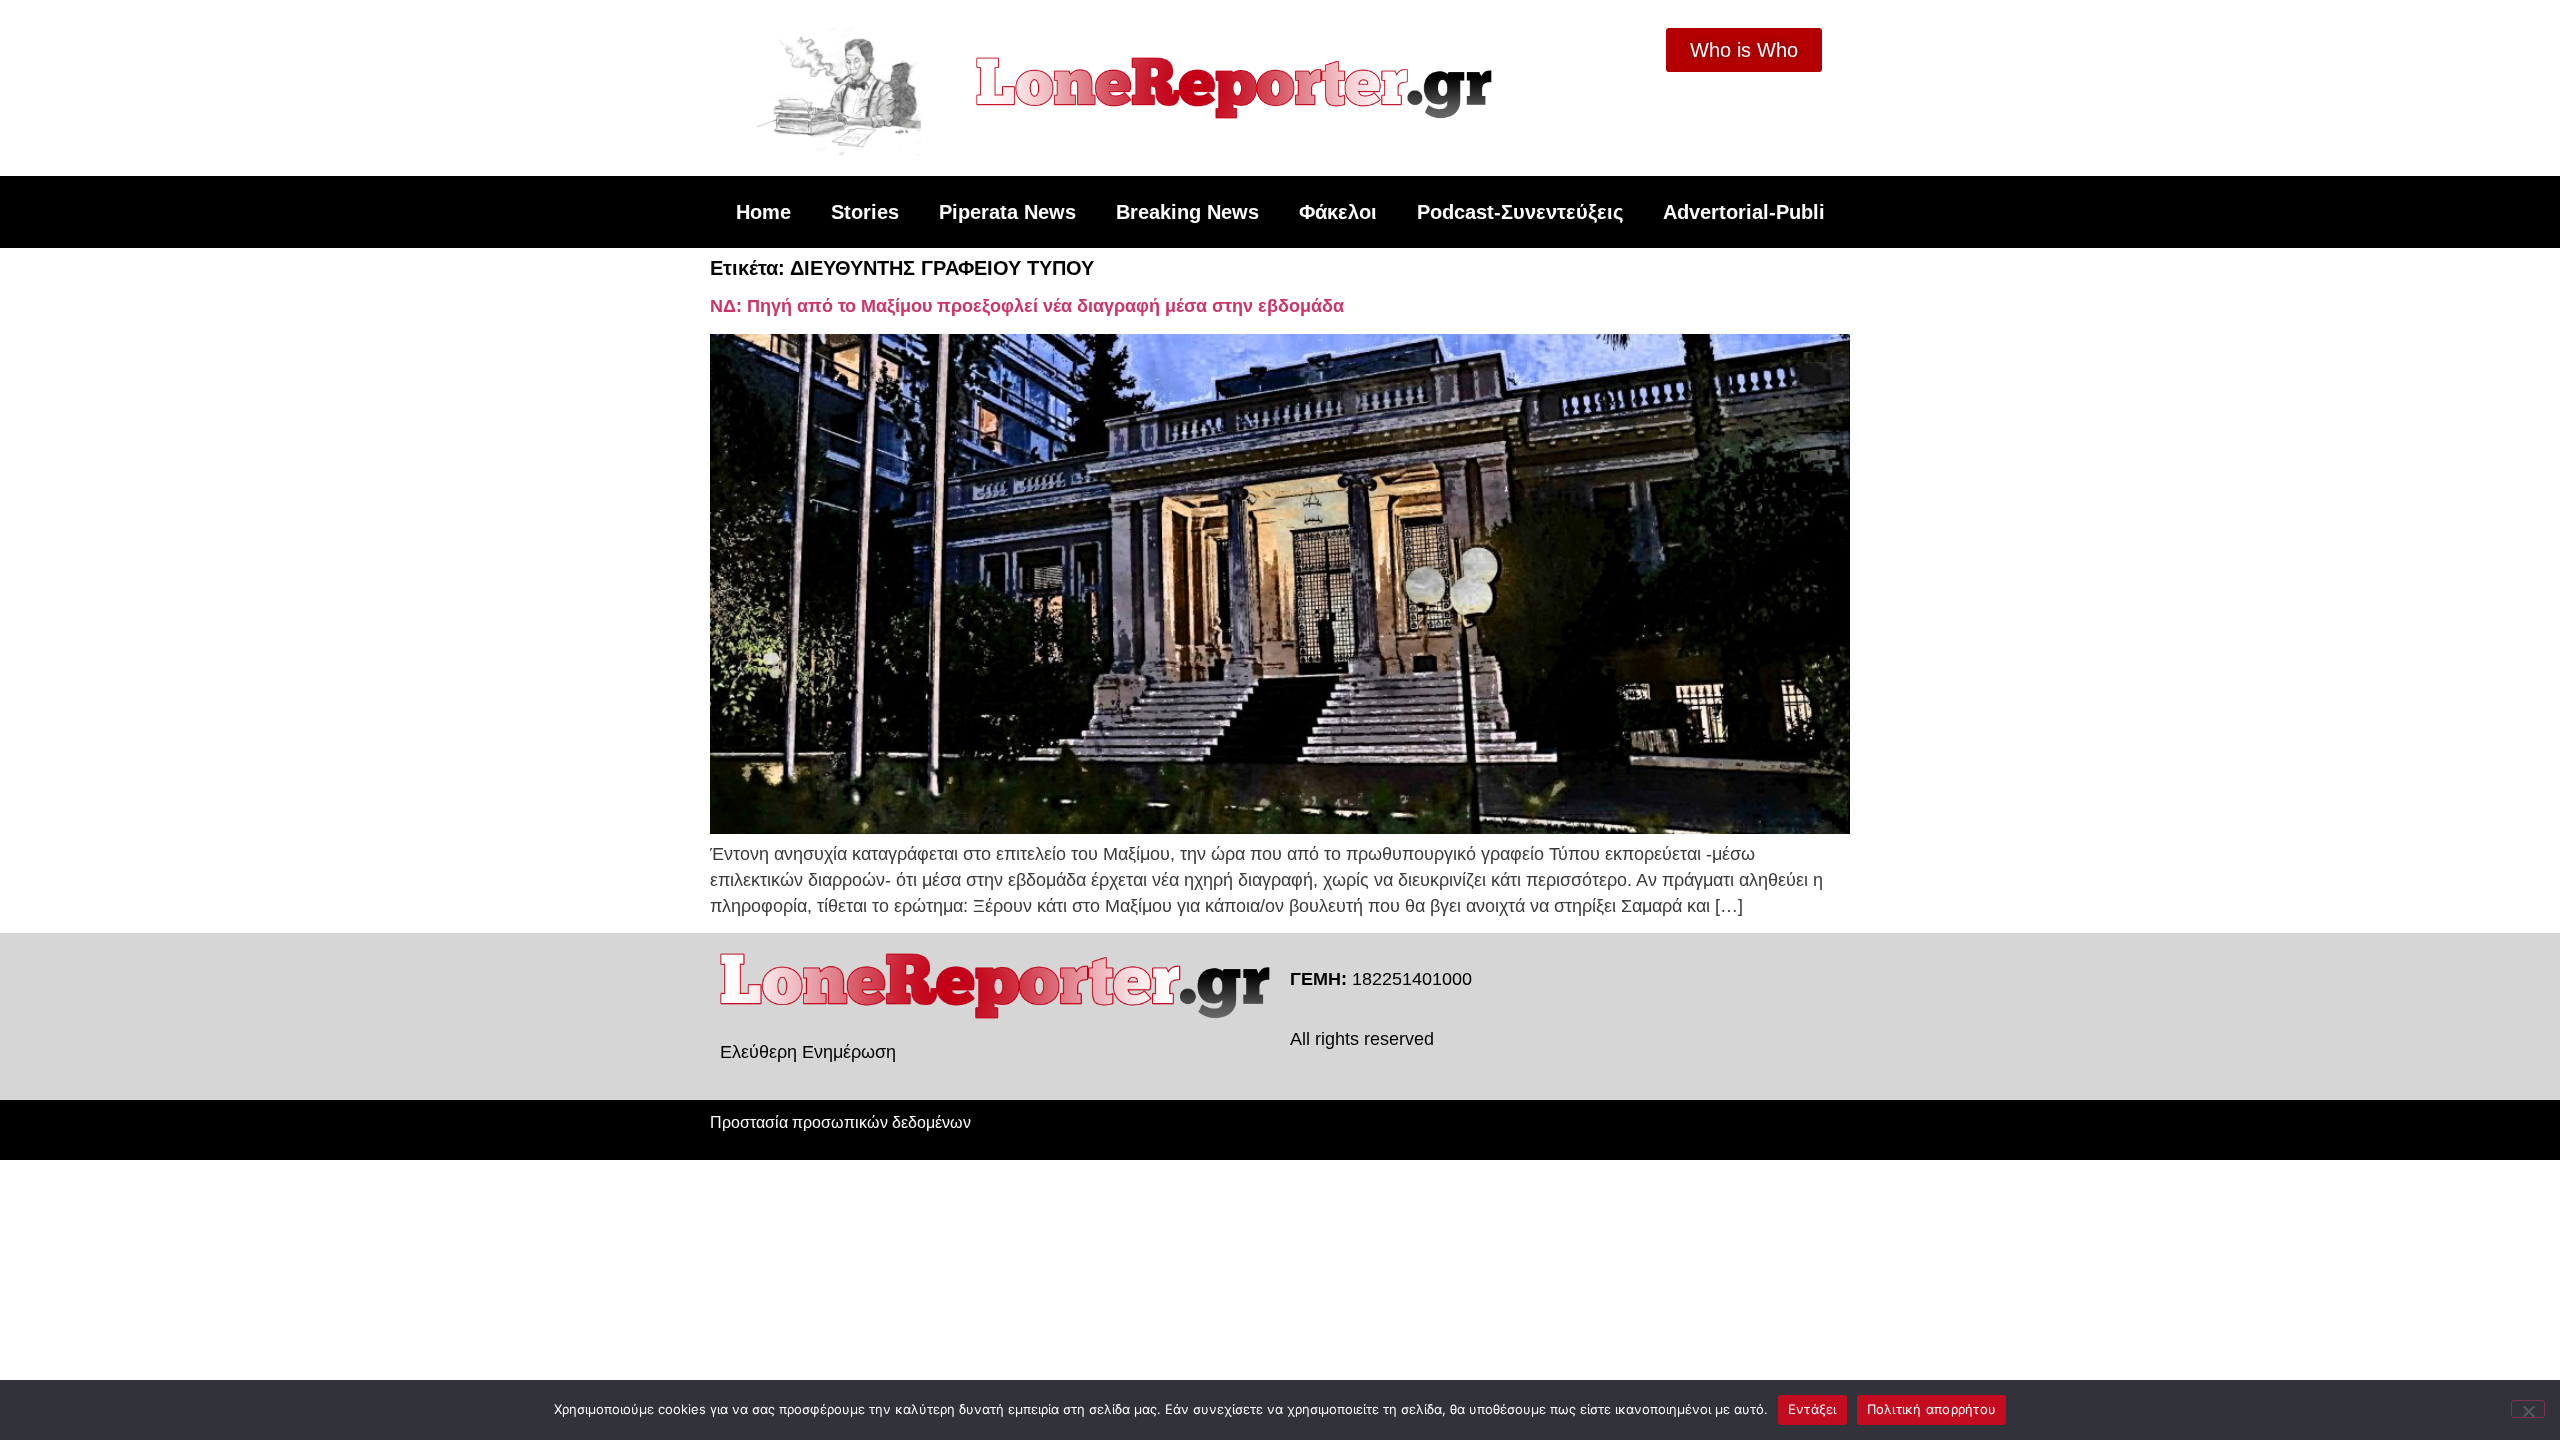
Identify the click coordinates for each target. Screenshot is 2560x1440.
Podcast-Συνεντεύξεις (1520, 212)
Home (763, 212)
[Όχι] (2528, 1409)
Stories (865, 212)
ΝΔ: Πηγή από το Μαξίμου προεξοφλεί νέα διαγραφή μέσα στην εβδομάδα (1027, 306)
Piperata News (1007, 212)
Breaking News (1187, 212)
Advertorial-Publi (1744, 212)
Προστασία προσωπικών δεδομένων (840, 1122)
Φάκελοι (1338, 212)
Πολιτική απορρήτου (1932, 1409)
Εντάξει (1812, 1409)
